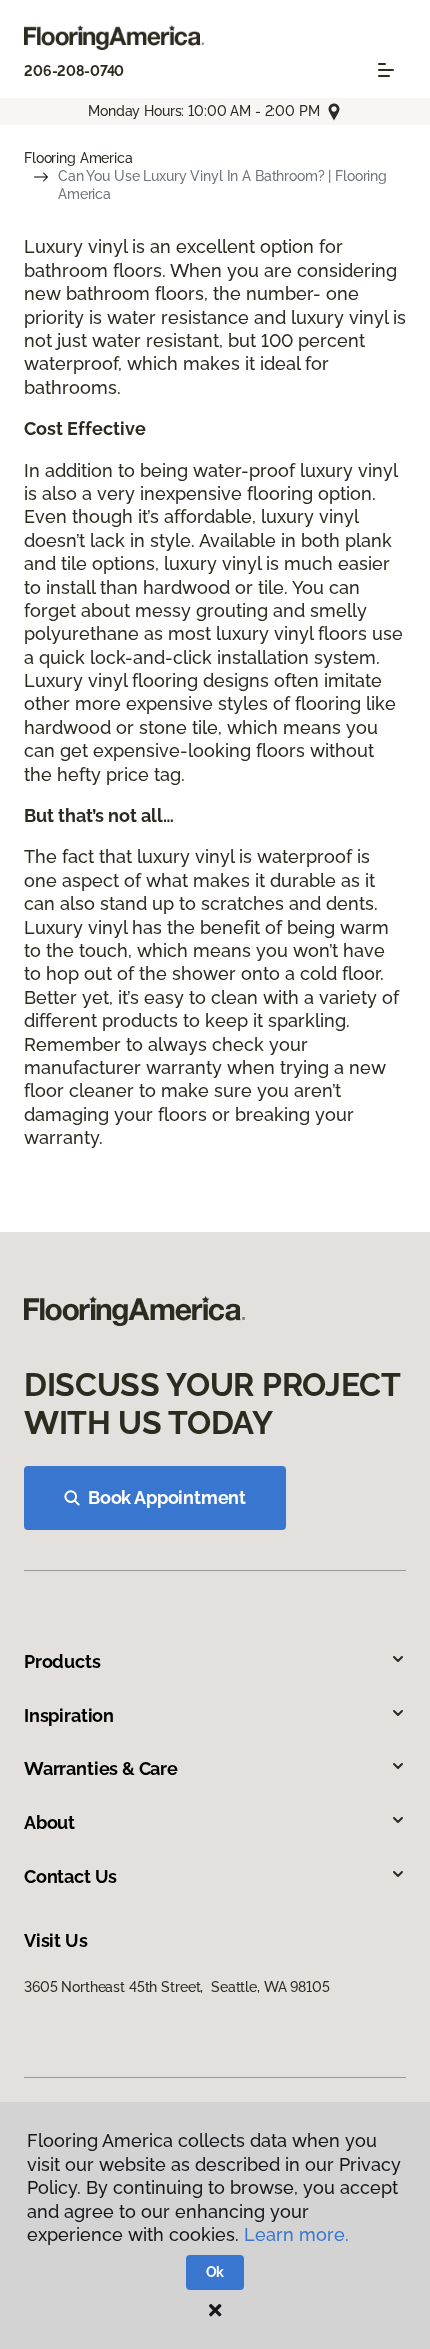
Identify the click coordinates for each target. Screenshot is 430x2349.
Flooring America (78, 158)
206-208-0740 (74, 71)
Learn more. (296, 2234)
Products (62, 1661)
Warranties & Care (101, 1768)
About (49, 1822)
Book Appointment (167, 1497)
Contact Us (70, 1876)
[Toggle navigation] (386, 70)
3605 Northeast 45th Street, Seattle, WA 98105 (177, 1987)
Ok (215, 2272)
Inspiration (69, 1715)
